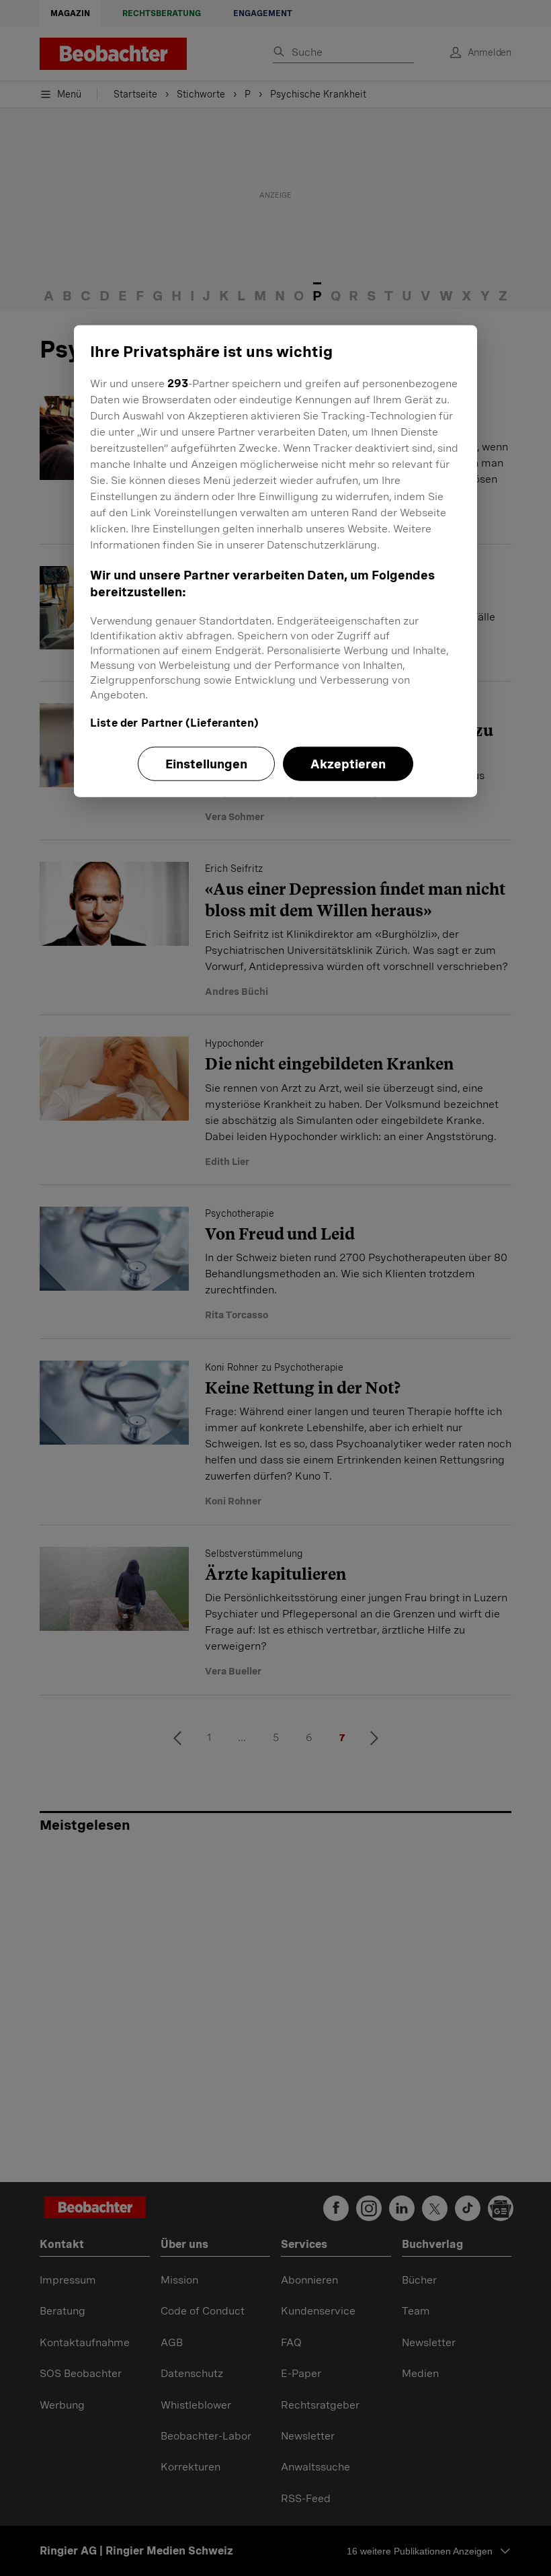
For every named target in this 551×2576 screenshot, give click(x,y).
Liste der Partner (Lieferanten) (174, 723)
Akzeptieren (348, 764)
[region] (275, 561)
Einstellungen (206, 764)
